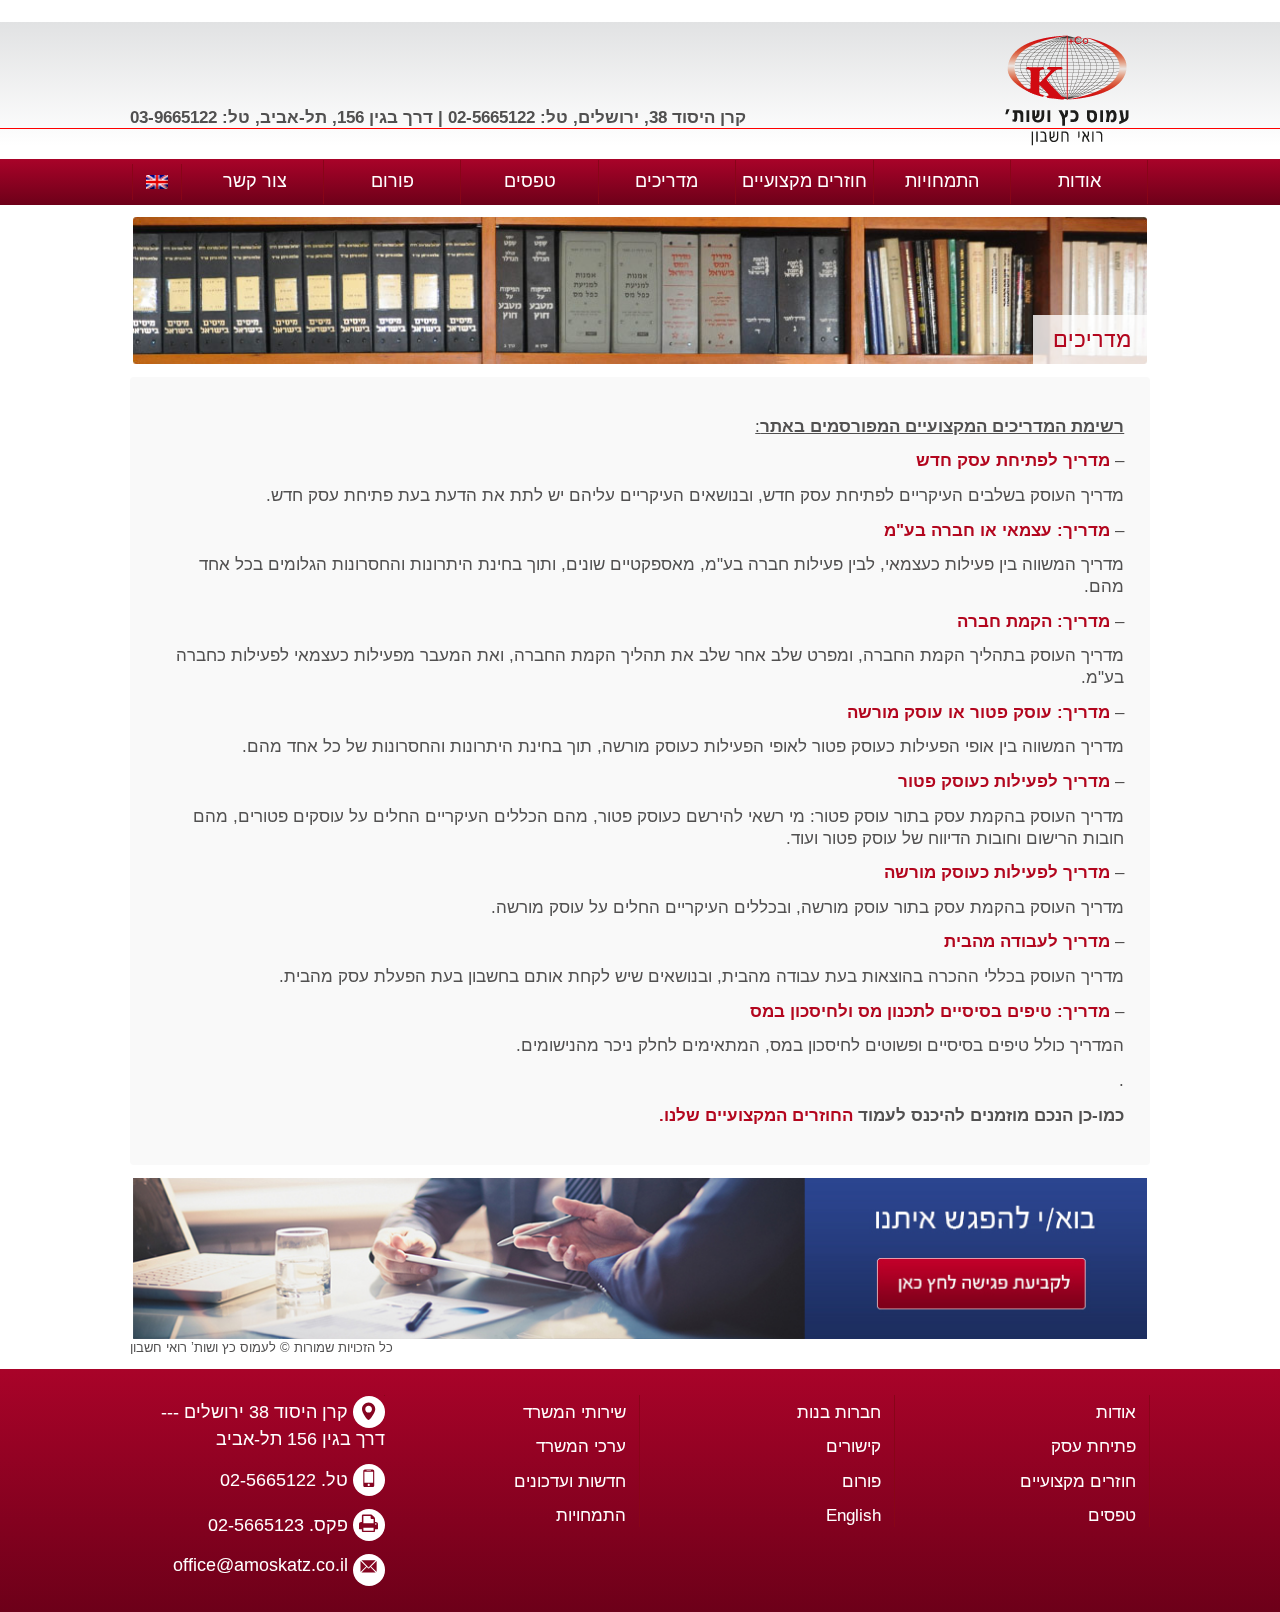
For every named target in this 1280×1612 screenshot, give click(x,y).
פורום (392, 181)
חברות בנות (839, 1412)
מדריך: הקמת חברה (1033, 621)
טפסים (530, 181)
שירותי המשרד (574, 1412)
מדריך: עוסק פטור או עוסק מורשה (978, 712)
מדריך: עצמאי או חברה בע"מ (997, 530)
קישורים (853, 1446)
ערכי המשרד (581, 1446)
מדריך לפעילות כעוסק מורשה (997, 872)
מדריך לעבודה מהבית (1027, 941)
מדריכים (666, 181)
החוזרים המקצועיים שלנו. (756, 1115)
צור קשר (255, 181)
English (853, 1515)
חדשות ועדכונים (570, 1481)
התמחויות (942, 181)
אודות (1079, 181)
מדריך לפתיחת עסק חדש (1013, 460)
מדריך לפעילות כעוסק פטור (1004, 781)
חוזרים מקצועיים (804, 181)
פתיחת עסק (1093, 1446)
